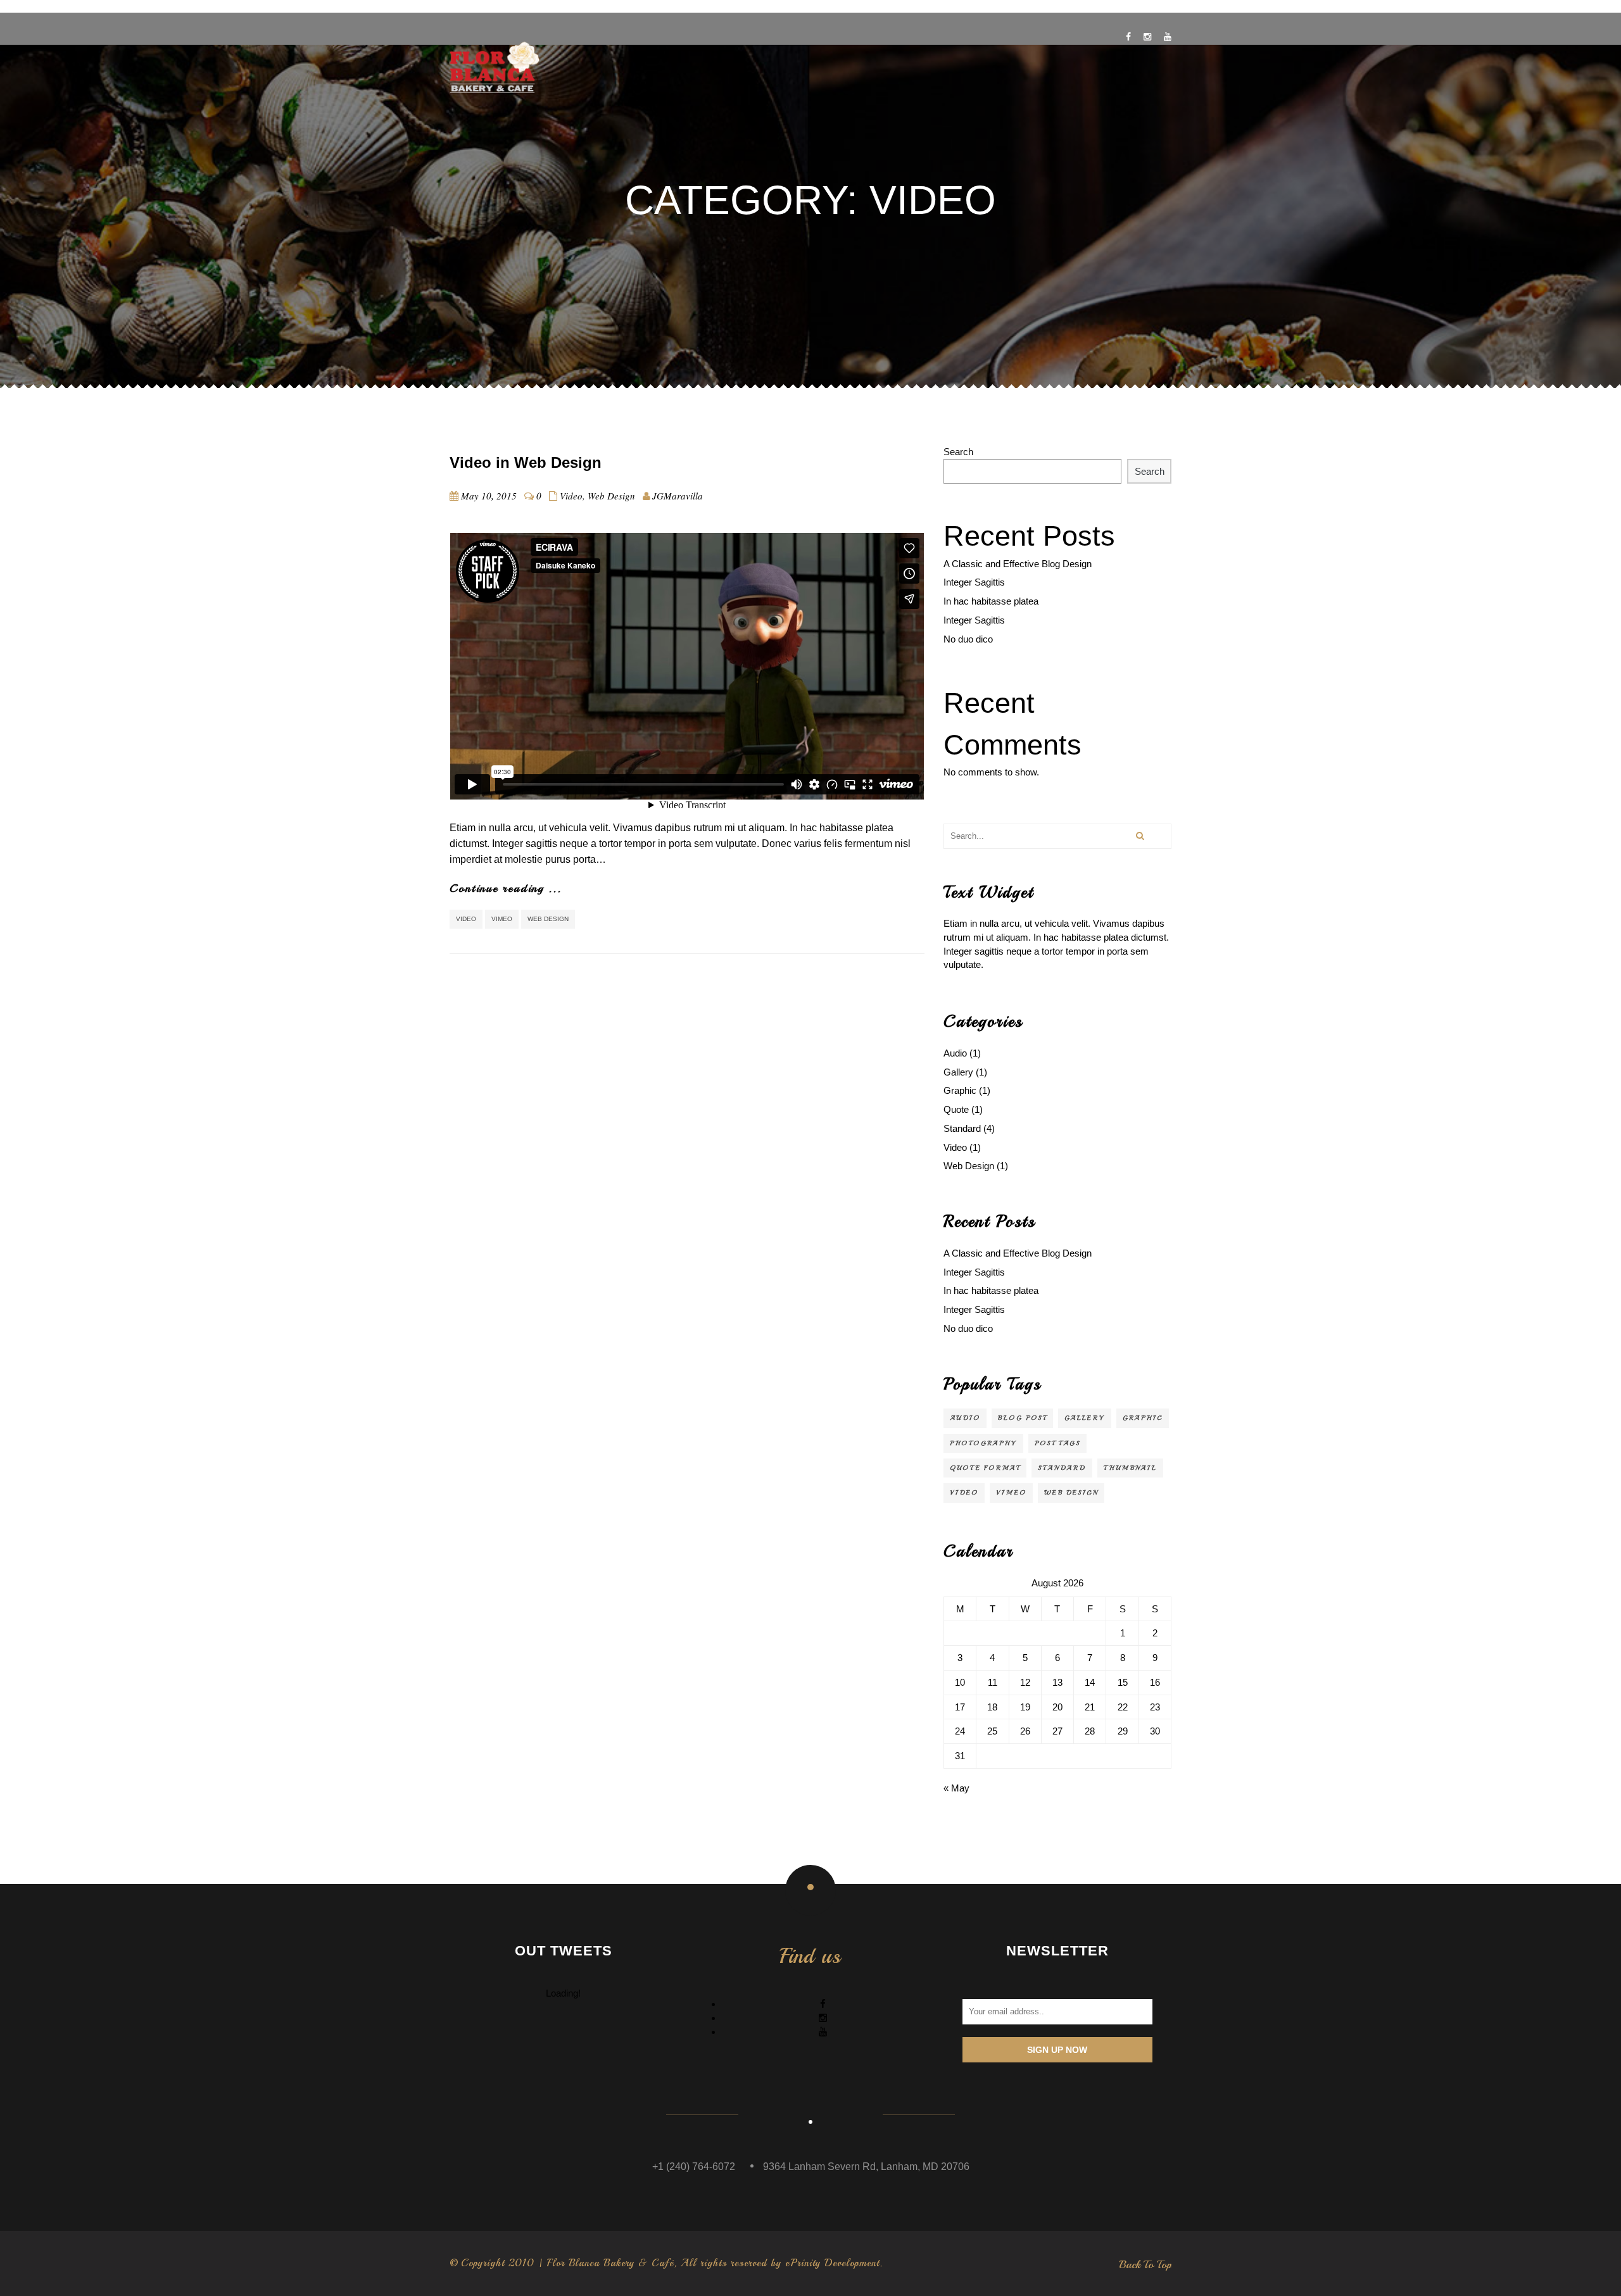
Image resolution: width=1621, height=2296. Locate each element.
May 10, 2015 (489, 496)
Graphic (960, 1090)
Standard (962, 1128)
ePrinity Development (832, 2263)
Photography (983, 1443)
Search (958, 452)
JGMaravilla (678, 496)
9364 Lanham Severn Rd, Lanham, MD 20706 (866, 2167)
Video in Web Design (526, 462)
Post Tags (1057, 1443)
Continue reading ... (506, 888)
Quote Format (985, 1468)
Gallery (958, 1072)
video (466, 919)
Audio (955, 1053)
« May (956, 1788)
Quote (956, 1109)
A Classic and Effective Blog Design (1018, 564)
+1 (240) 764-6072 (694, 2167)
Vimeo (502, 919)
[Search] (1139, 836)
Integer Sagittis (974, 582)
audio (965, 1418)
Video (571, 496)
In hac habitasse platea (991, 601)
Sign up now (1057, 2050)
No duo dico (968, 639)
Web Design (611, 496)
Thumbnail (1130, 1468)
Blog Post (1022, 1418)
